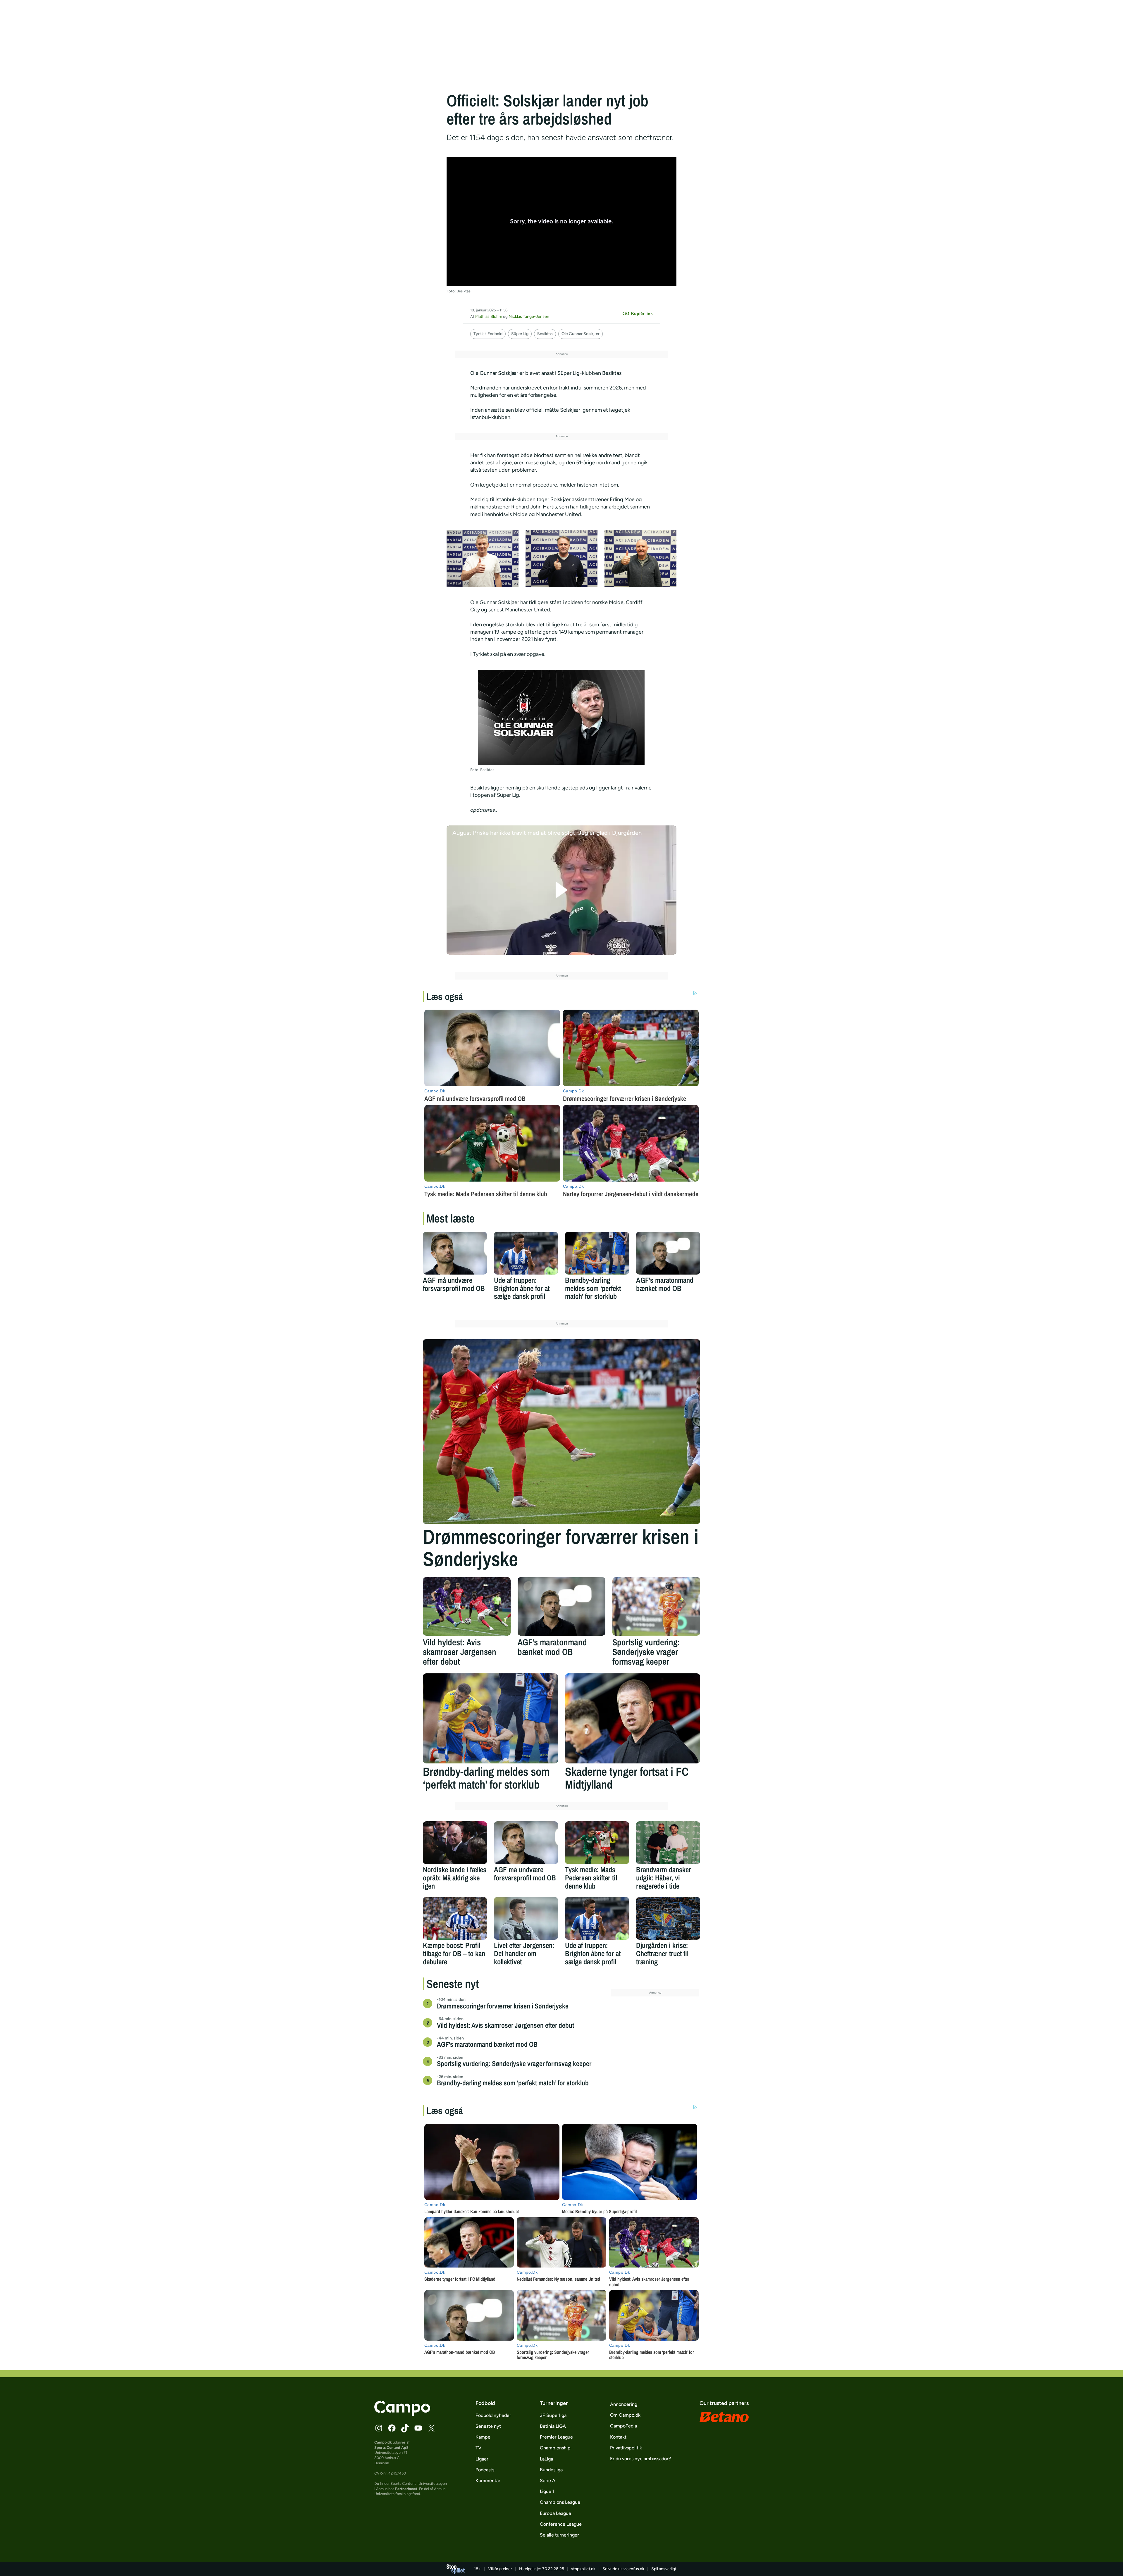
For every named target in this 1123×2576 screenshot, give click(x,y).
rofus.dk (637, 2569)
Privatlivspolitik (626, 2448)
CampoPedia (623, 2426)
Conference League (561, 2524)
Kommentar (488, 2481)
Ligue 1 (547, 2491)
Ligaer (482, 2459)
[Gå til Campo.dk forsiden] (402, 2415)
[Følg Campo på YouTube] (418, 2428)
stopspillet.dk (583, 2569)
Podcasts (485, 2470)
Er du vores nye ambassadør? (640, 2459)
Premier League (556, 2437)
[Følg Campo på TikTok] (405, 2428)
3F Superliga (553, 2415)
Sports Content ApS (391, 2447)
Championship (555, 2448)
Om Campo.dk (625, 2415)
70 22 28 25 (553, 2569)
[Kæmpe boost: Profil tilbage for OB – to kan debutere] (455, 1918)
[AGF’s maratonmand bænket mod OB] (668, 1253)
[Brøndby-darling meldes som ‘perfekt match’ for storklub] (597, 1253)
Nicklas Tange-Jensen (529, 317)
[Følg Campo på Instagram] (379, 2428)
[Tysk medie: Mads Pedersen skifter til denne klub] (597, 1843)
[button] (562, 890)
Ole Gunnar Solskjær (581, 334)
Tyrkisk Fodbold (488, 334)
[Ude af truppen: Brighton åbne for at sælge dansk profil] (526, 1253)
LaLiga (546, 2459)
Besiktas (545, 334)
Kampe (483, 2437)
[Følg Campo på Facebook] (392, 2428)
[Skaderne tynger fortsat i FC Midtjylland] (633, 1718)
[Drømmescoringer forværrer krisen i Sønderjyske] (561, 1432)
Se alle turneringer (559, 2535)
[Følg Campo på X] (431, 2428)
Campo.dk (383, 2442)
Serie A (548, 2481)
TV (478, 2448)
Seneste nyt (488, 2426)
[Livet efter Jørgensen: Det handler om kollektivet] (526, 1918)
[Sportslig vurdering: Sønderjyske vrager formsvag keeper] (656, 1606)
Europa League (556, 2513)
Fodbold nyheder (493, 2415)
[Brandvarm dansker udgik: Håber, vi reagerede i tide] (668, 1843)
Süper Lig (520, 334)
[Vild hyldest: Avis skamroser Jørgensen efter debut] (467, 1606)
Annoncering (624, 2404)
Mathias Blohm (489, 317)
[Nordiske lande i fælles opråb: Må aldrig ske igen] (455, 1843)
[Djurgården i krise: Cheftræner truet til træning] (668, 1918)
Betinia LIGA (553, 2426)
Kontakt (618, 2437)
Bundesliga (551, 2470)
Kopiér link (642, 313)
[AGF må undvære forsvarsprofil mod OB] (455, 1253)
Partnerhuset (406, 2489)
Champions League (560, 2502)
